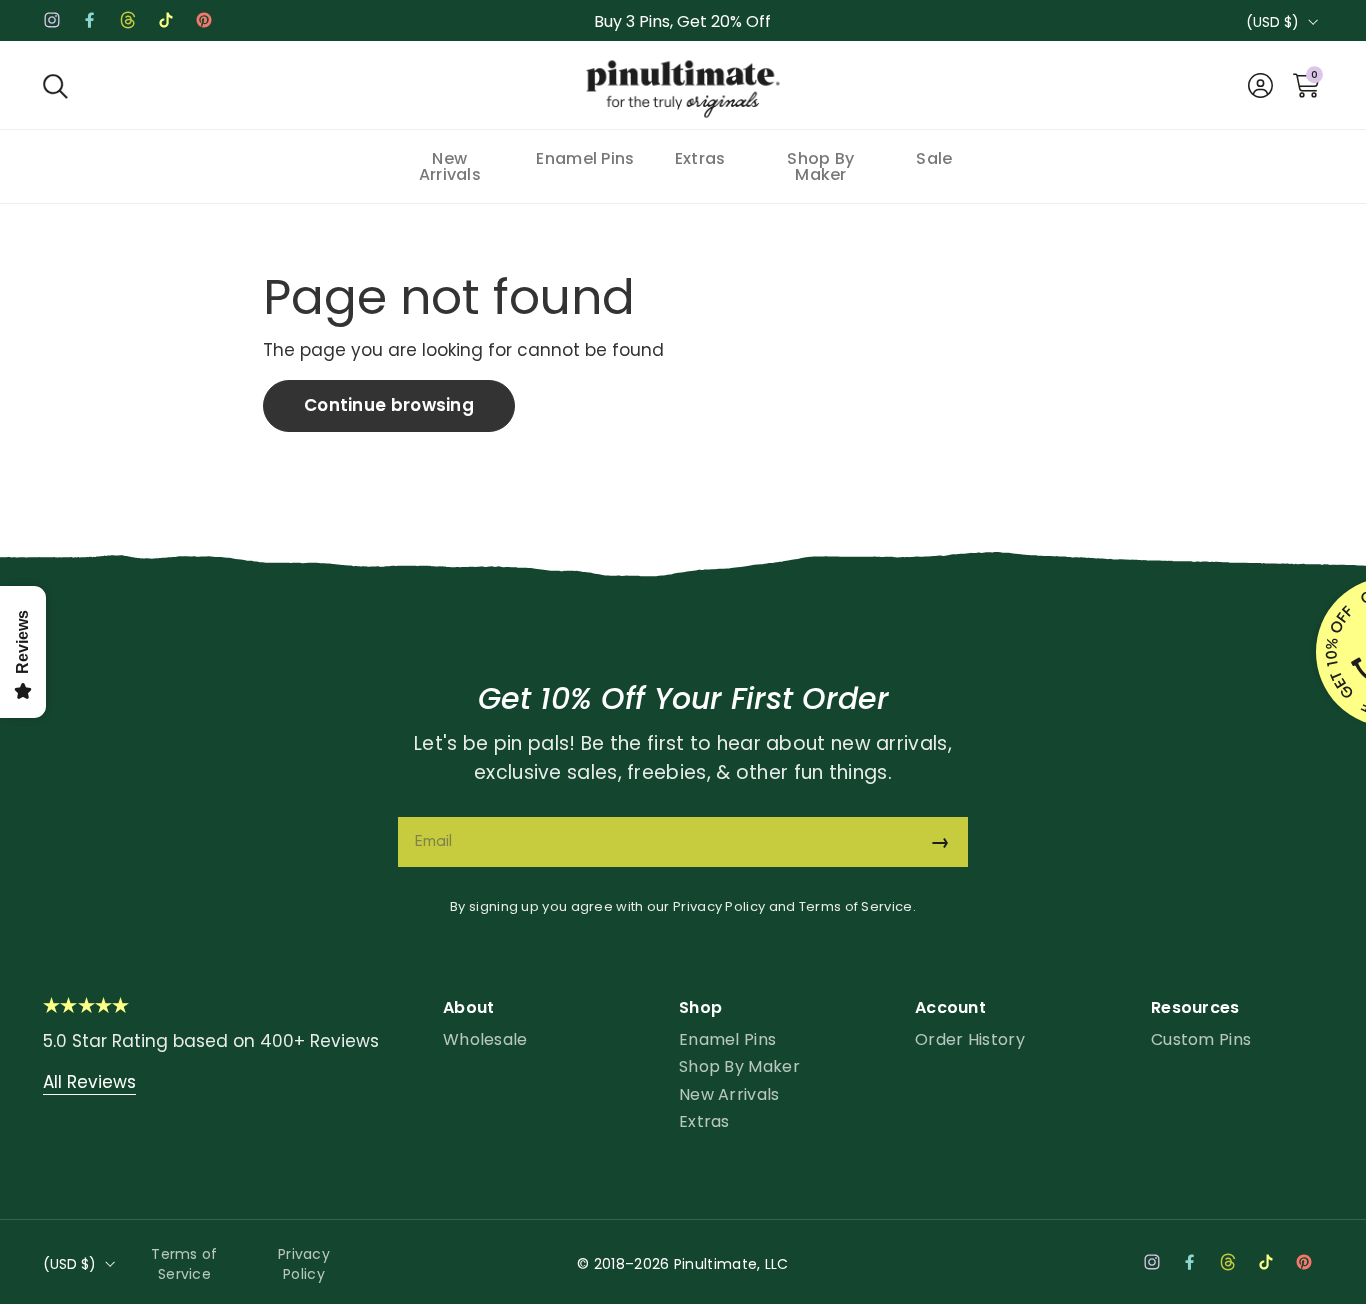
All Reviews (89, 1082)
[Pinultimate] (682, 90)
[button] (55, 85)
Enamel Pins (727, 1039)
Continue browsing (389, 405)
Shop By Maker (739, 1066)
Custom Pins (1201, 1039)
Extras (704, 1121)
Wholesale (485, 1039)
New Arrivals (729, 1094)
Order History (970, 1039)
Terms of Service (856, 906)
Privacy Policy (719, 906)
